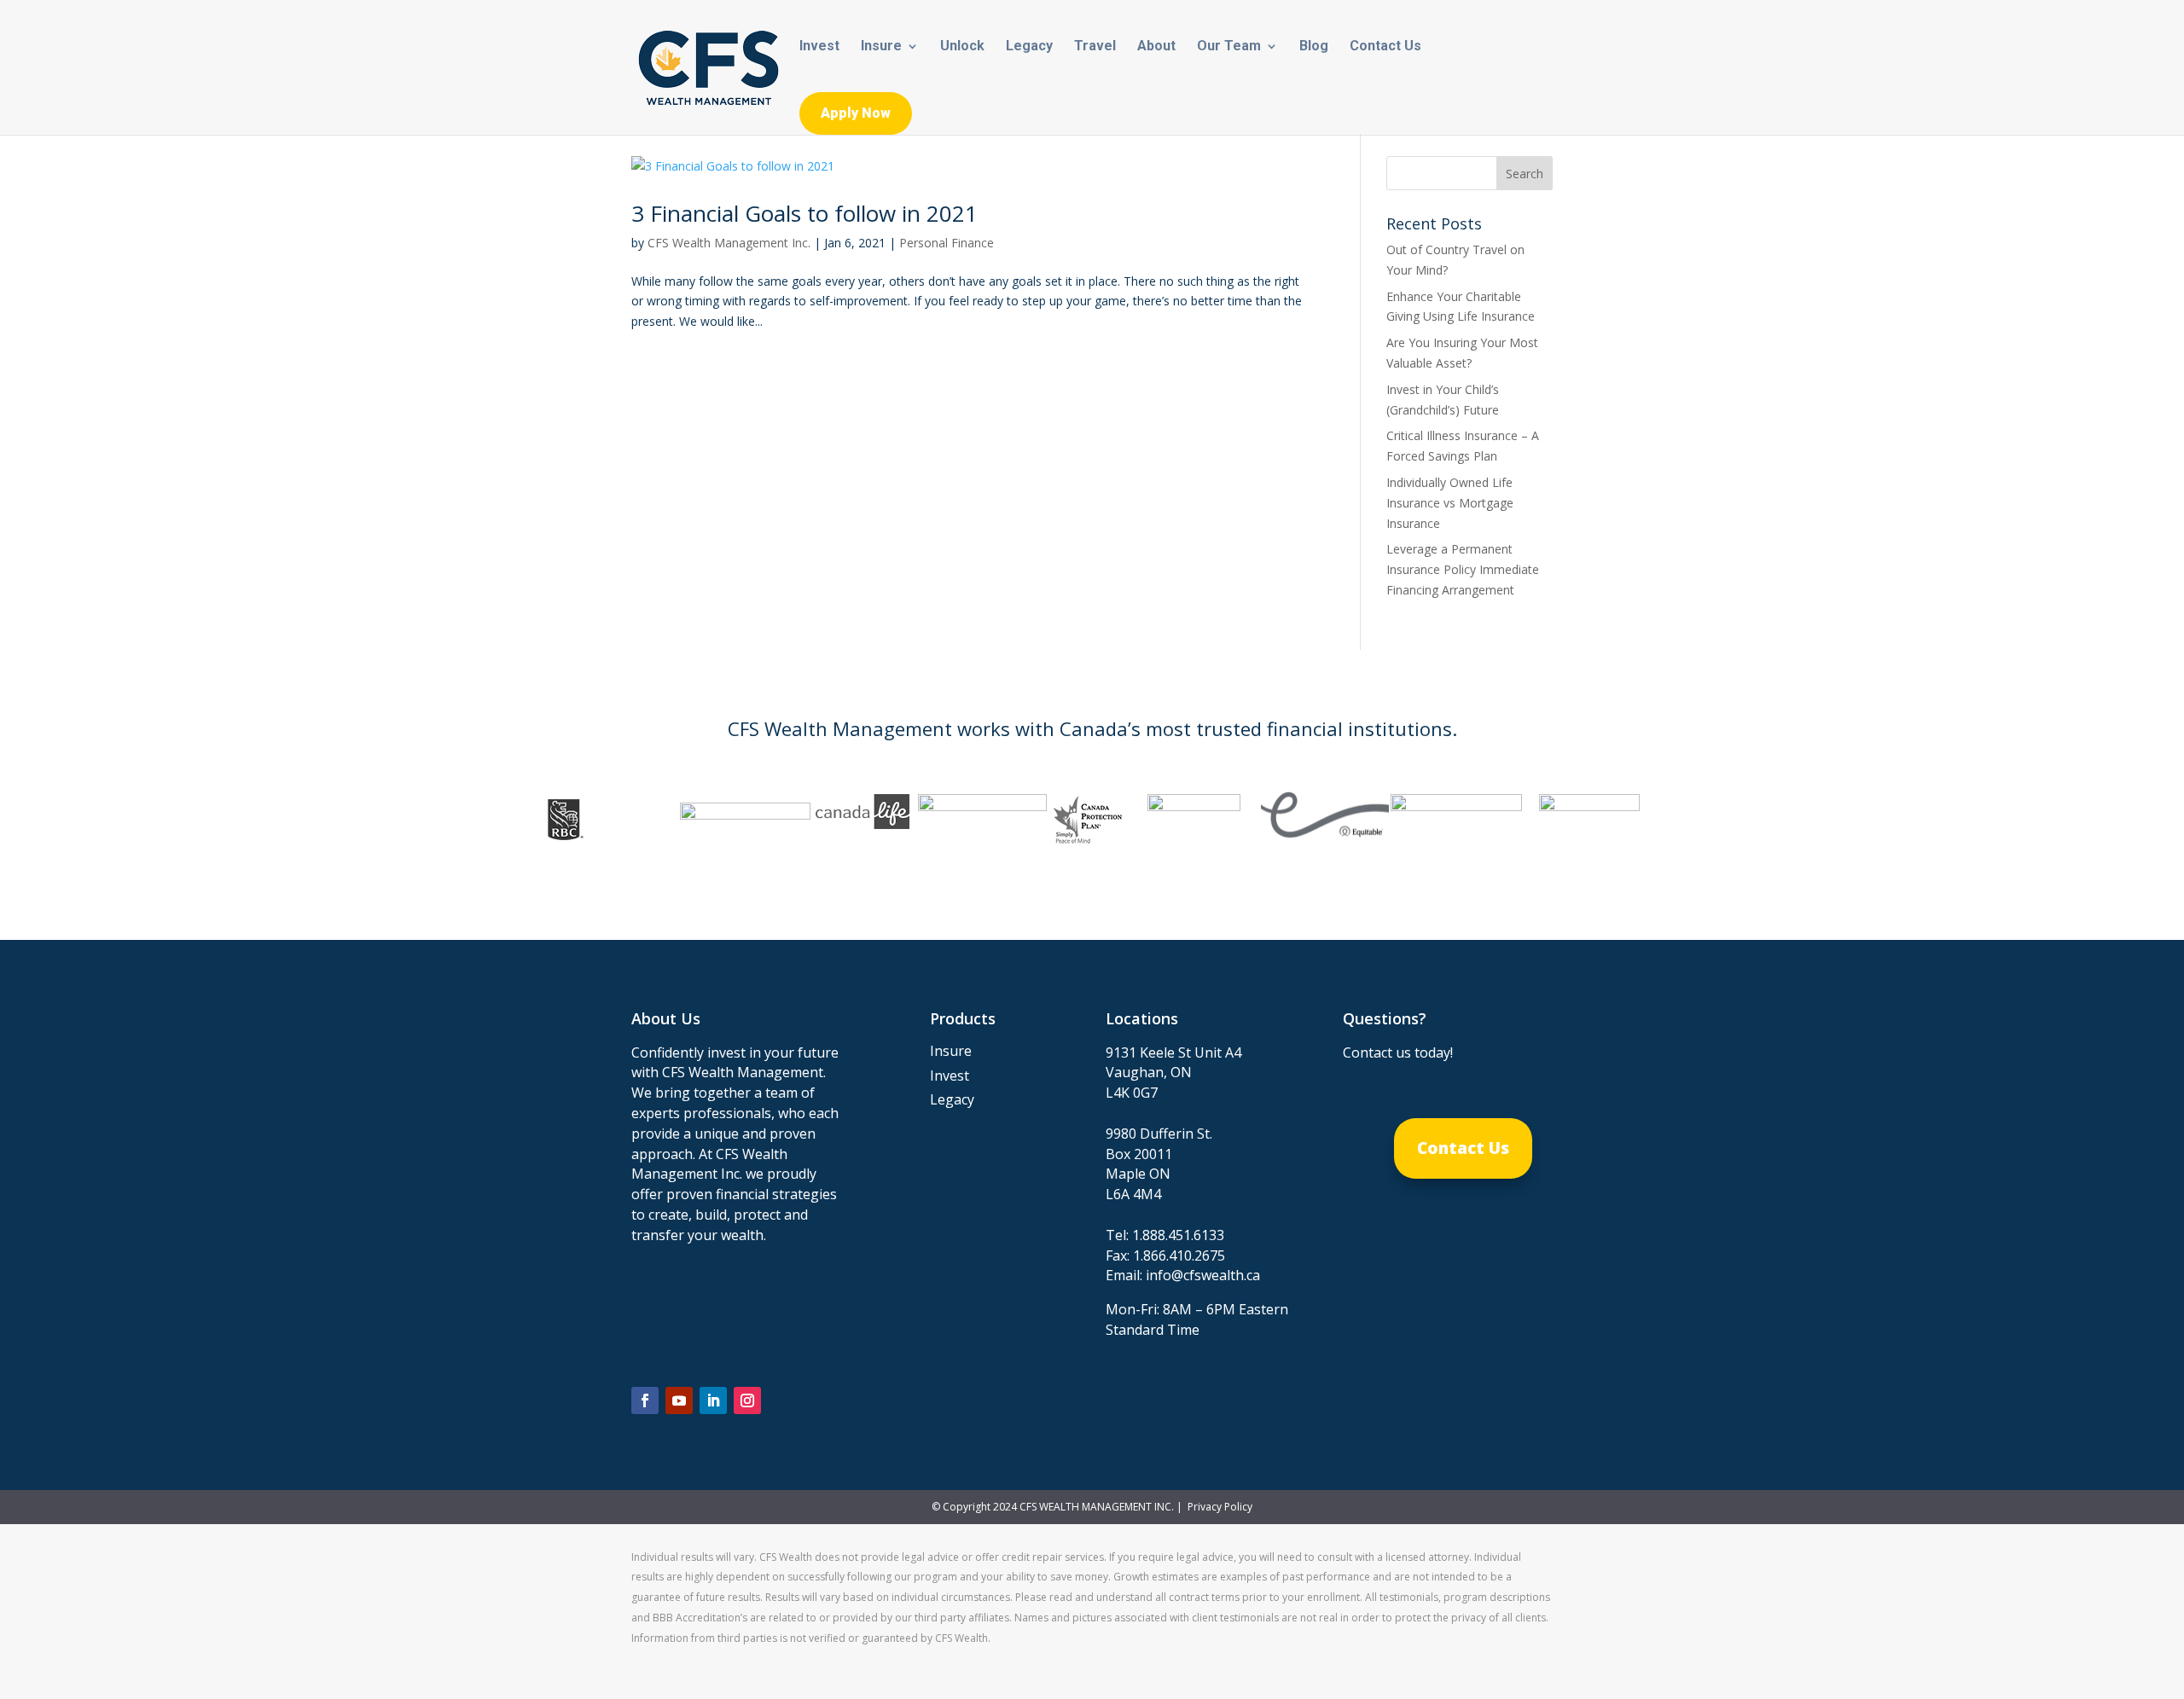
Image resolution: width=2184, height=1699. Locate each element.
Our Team (1229, 47)
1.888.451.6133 (1178, 1235)
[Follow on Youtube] (679, 1400)
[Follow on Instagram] (747, 1400)
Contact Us (1385, 47)
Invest (819, 47)
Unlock (962, 47)
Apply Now (856, 113)
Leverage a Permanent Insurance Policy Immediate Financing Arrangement (1463, 569)
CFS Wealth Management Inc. (729, 243)
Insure (881, 47)
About (1156, 47)
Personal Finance (947, 243)
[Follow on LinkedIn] (713, 1400)
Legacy (1029, 47)
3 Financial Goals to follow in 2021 (804, 213)
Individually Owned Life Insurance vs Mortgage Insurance (1450, 503)
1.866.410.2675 (1179, 1255)
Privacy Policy (1219, 1507)
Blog (1314, 47)
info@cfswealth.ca (1203, 1275)
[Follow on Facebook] (645, 1400)
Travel (1095, 47)
